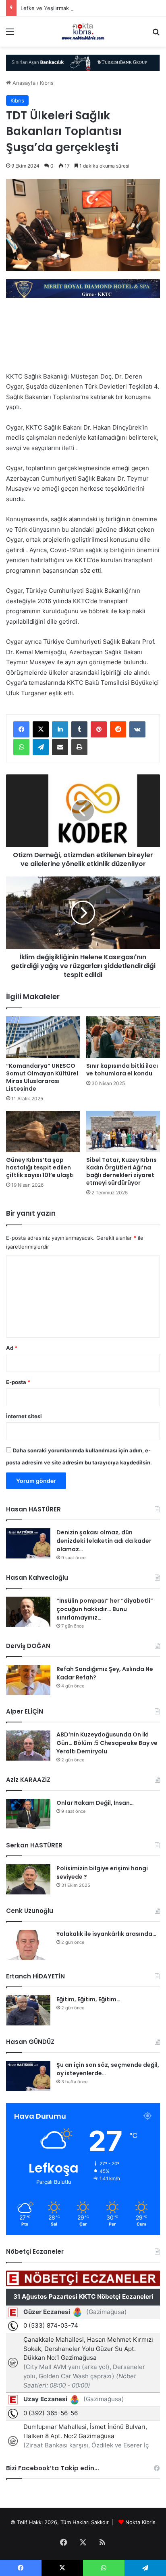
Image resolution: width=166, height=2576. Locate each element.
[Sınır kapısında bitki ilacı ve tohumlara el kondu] (123, 1037)
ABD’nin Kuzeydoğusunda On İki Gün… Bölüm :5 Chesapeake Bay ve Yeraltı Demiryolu (107, 1743)
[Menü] (10, 34)
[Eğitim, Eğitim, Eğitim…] (28, 2010)
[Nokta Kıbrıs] (83, 32)
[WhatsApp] (21, 747)
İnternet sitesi (24, 1416)
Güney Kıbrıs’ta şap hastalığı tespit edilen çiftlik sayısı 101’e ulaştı (40, 1167)
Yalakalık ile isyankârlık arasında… (106, 1934)
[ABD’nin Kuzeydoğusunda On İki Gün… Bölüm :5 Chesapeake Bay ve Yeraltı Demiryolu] (28, 1746)
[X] (41, 729)
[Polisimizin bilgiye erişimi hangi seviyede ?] (28, 1879)
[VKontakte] (137, 729)
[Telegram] (41, 747)
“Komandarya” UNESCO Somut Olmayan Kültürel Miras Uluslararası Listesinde (42, 1077)
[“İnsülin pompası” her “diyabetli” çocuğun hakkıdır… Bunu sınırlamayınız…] (28, 1612)
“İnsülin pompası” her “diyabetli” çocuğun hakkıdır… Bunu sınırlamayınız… (105, 1609)
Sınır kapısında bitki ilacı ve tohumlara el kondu (122, 1070)
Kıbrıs (47, 83)
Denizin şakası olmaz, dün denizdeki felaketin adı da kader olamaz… (104, 1541)
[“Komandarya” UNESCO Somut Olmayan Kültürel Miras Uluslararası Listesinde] (43, 1037)
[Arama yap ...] (156, 34)
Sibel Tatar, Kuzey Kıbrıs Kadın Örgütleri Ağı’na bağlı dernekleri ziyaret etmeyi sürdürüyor (121, 1171)
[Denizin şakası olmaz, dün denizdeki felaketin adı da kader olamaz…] (28, 1543)
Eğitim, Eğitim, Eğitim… (88, 1999)
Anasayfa (23, 83)
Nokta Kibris (140, 2522)
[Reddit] (118, 729)
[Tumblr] (79, 729)
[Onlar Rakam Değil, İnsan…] (28, 1814)
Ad (12, 1348)
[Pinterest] (99, 729)
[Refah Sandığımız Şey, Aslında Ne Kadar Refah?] (28, 1680)
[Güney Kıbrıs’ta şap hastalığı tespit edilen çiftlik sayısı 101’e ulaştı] (43, 1131)
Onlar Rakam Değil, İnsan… (95, 1803)
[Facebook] (21, 729)
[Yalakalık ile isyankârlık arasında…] (28, 1945)
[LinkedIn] (60, 729)
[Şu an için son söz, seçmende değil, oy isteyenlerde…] (28, 2076)
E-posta (18, 1382)
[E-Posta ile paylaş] (60, 747)
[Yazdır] (79, 747)
